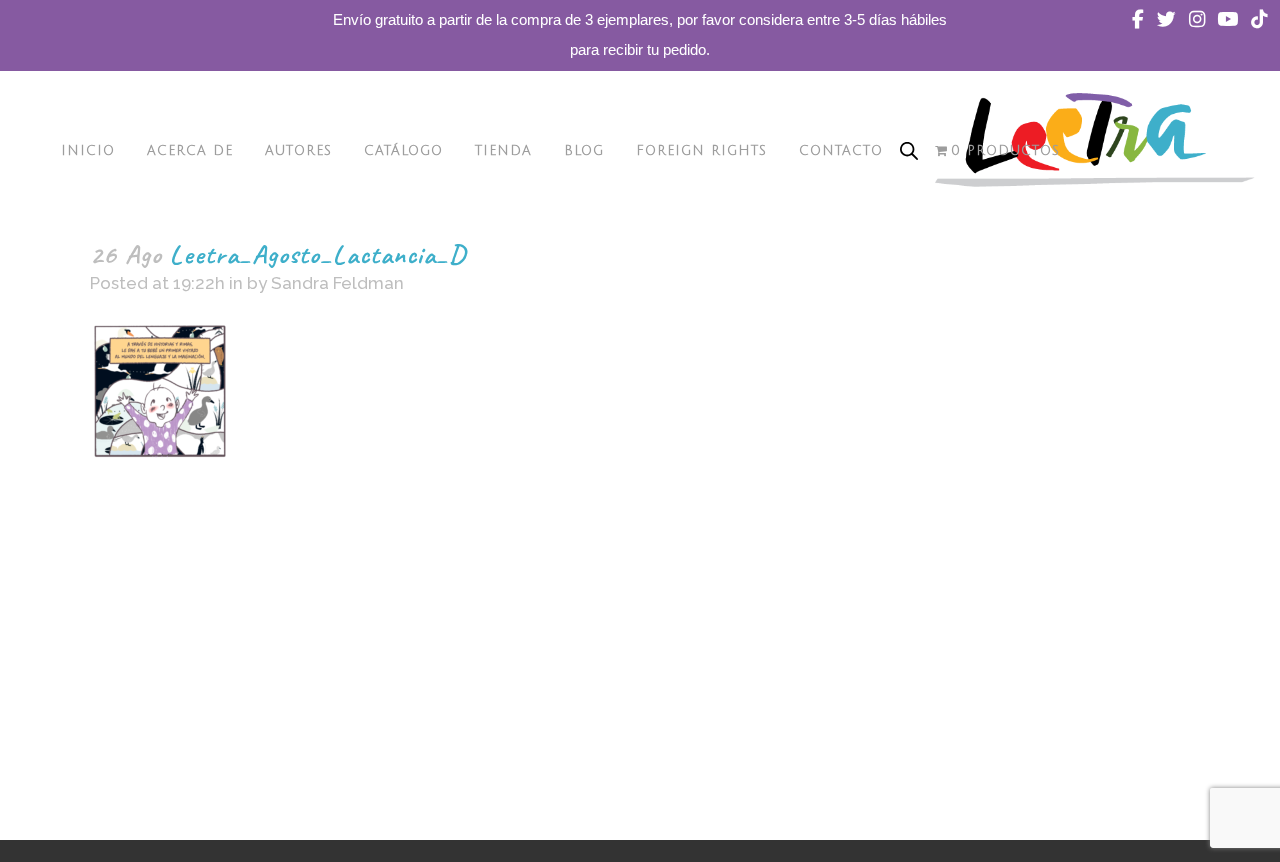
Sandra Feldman (337, 283)
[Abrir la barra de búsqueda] (909, 151)
